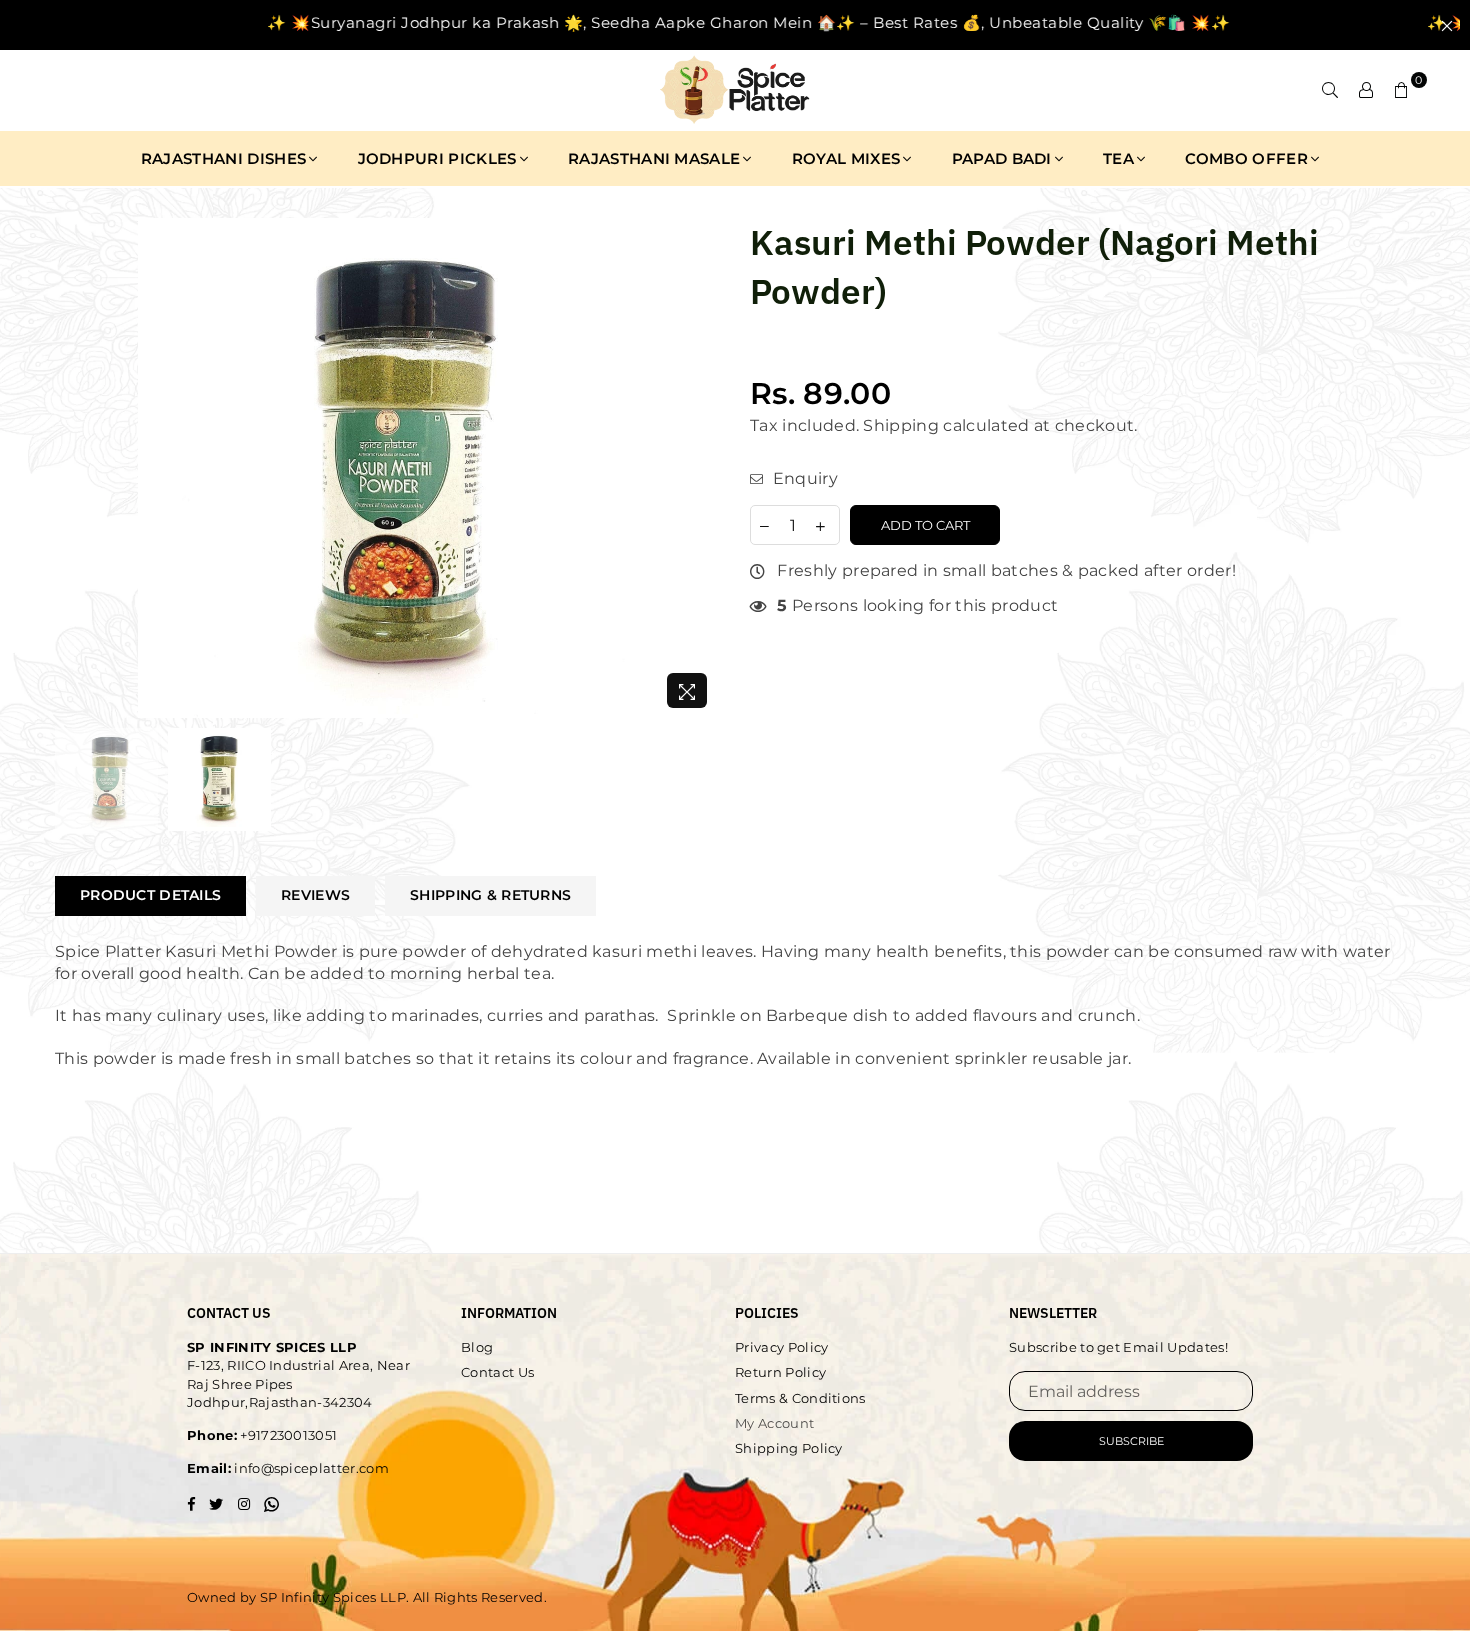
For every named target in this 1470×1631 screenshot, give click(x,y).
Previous (72, 468)
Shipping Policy (789, 1448)
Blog (477, 1347)
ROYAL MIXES (846, 158)
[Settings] (1366, 90)
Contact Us (497, 1372)
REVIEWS (315, 895)
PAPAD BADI (1002, 158)
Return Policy (780, 1372)
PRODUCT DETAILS (150, 895)
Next (702, 468)
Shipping (901, 425)
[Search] (1330, 90)
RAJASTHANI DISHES (223, 158)
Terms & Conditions (800, 1398)
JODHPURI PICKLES (437, 158)
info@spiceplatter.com (310, 1468)
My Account (774, 1423)
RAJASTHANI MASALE (654, 158)
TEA (1118, 158)
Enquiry (803, 478)
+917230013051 (287, 1435)
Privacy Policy (781, 1347)
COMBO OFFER (1246, 158)
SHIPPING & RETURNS (490, 895)
